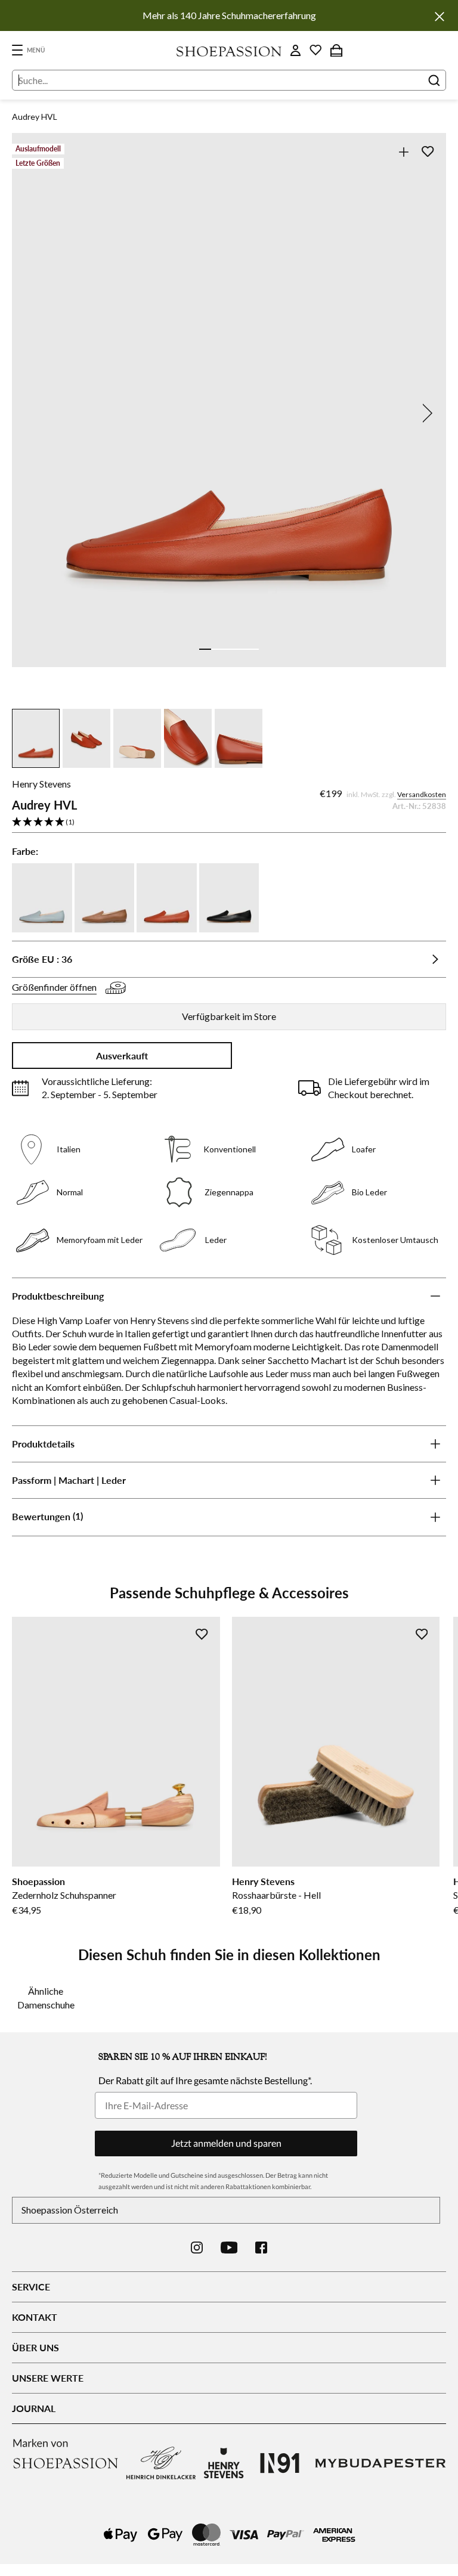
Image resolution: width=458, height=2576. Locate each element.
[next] (425, 413)
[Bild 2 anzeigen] (217, 649)
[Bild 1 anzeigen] (205, 649)
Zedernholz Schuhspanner (64, 1895)
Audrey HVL (35, 117)
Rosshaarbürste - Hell (276, 1895)
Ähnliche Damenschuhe (46, 1997)
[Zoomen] (403, 152)
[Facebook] (261, 2248)
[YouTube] (229, 2248)
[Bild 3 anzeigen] (229, 649)
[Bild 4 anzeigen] (241, 649)
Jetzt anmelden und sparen (226, 2143)
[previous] (33, 413)
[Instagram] (197, 2248)
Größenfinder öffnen (54, 987)
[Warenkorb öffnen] (336, 50)
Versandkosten (422, 794)
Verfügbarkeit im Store (229, 1016)
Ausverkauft (122, 1055)
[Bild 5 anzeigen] (253, 649)
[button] (229, 822)
